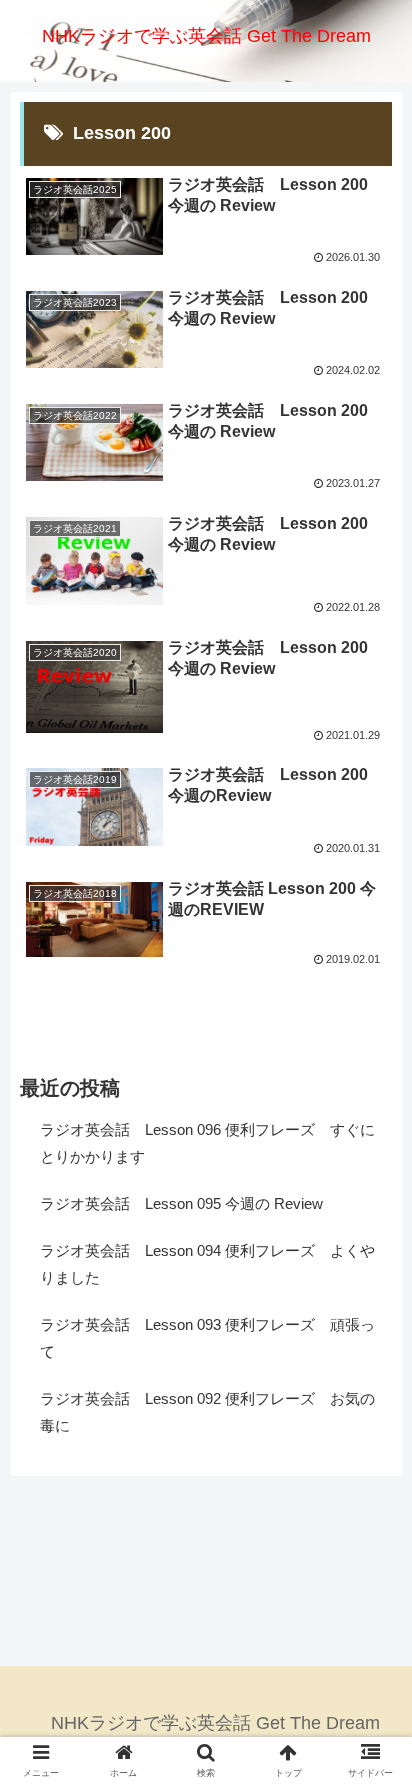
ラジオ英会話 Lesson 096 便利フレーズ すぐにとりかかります (207, 1143)
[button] (370, 1645)
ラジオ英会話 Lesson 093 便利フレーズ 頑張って (207, 1338)
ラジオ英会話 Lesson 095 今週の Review (181, 1203)
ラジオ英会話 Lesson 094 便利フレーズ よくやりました (207, 1264)
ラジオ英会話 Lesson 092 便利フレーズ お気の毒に (207, 1412)
